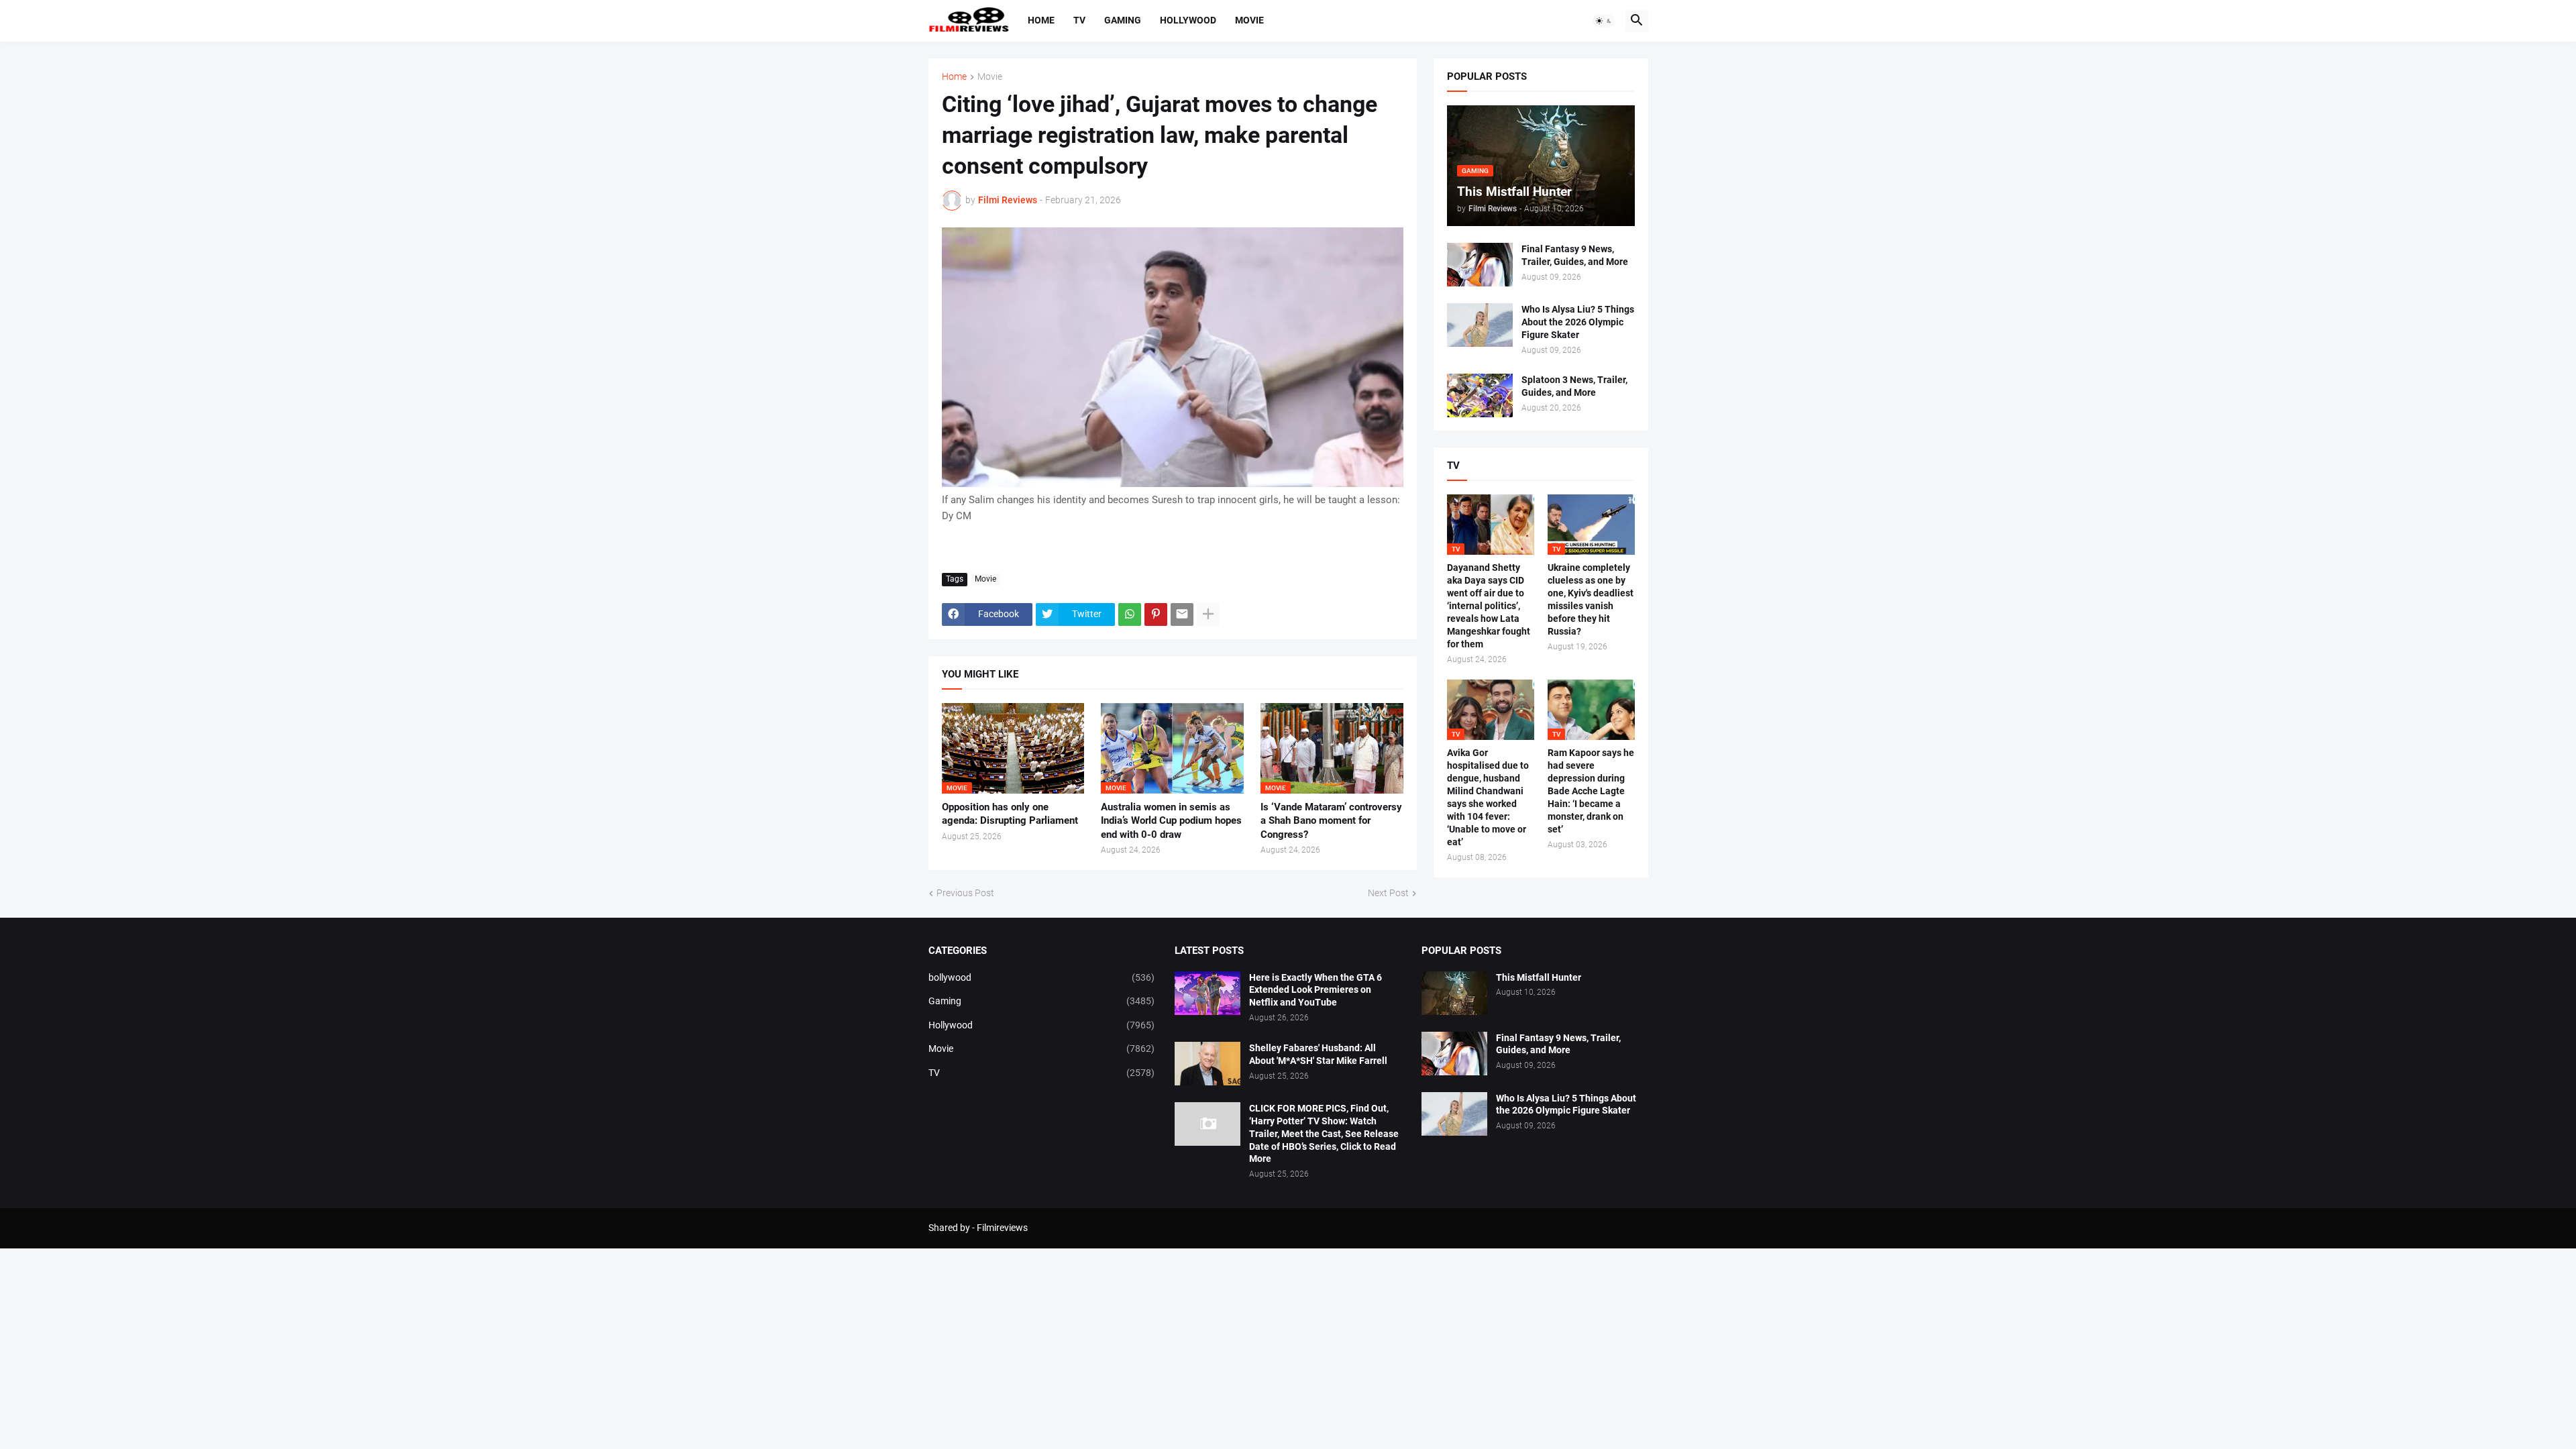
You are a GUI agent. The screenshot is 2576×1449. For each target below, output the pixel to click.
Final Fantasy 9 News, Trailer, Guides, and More (1575, 255)
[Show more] (1208, 614)
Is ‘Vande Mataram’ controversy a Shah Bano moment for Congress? (1331, 821)
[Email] (1182, 614)
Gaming (1123, 20)
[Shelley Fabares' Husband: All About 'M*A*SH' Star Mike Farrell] (1207, 1064)
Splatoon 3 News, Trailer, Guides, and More (1574, 386)
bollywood (1042, 977)
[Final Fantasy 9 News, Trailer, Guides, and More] (1480, 265)
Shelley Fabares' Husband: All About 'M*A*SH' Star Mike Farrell (1318, 1054)
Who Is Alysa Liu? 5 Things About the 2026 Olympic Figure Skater (1578, 322)
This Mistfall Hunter (1539, 977)
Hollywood (1188, 20)
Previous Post (965, 893)
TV (1079, 20)
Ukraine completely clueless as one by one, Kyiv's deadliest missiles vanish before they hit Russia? (1591, 599)
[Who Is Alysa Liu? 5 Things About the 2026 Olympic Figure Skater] (1480, 325)
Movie (1249, 20)
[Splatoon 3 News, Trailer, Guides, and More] (1480, 395)
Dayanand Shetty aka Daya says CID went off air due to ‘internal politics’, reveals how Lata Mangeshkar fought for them (1489, 605)
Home (1041, 20)
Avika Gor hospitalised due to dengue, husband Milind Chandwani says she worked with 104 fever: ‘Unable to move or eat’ (1488, 797)
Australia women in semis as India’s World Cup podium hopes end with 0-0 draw (1171, 821)
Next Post (1388, 893)
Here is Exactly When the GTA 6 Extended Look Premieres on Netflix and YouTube (1316, 990)
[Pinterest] (1156, 614)
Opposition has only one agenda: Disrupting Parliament (1010, 814)
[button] (1604, 21)
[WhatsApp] (1130, 614)
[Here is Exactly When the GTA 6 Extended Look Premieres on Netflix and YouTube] (1207, 993)
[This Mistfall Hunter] (1454, 993)
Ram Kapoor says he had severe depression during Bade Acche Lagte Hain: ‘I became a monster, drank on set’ (1591, 791)
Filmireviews (1002, 1228)
